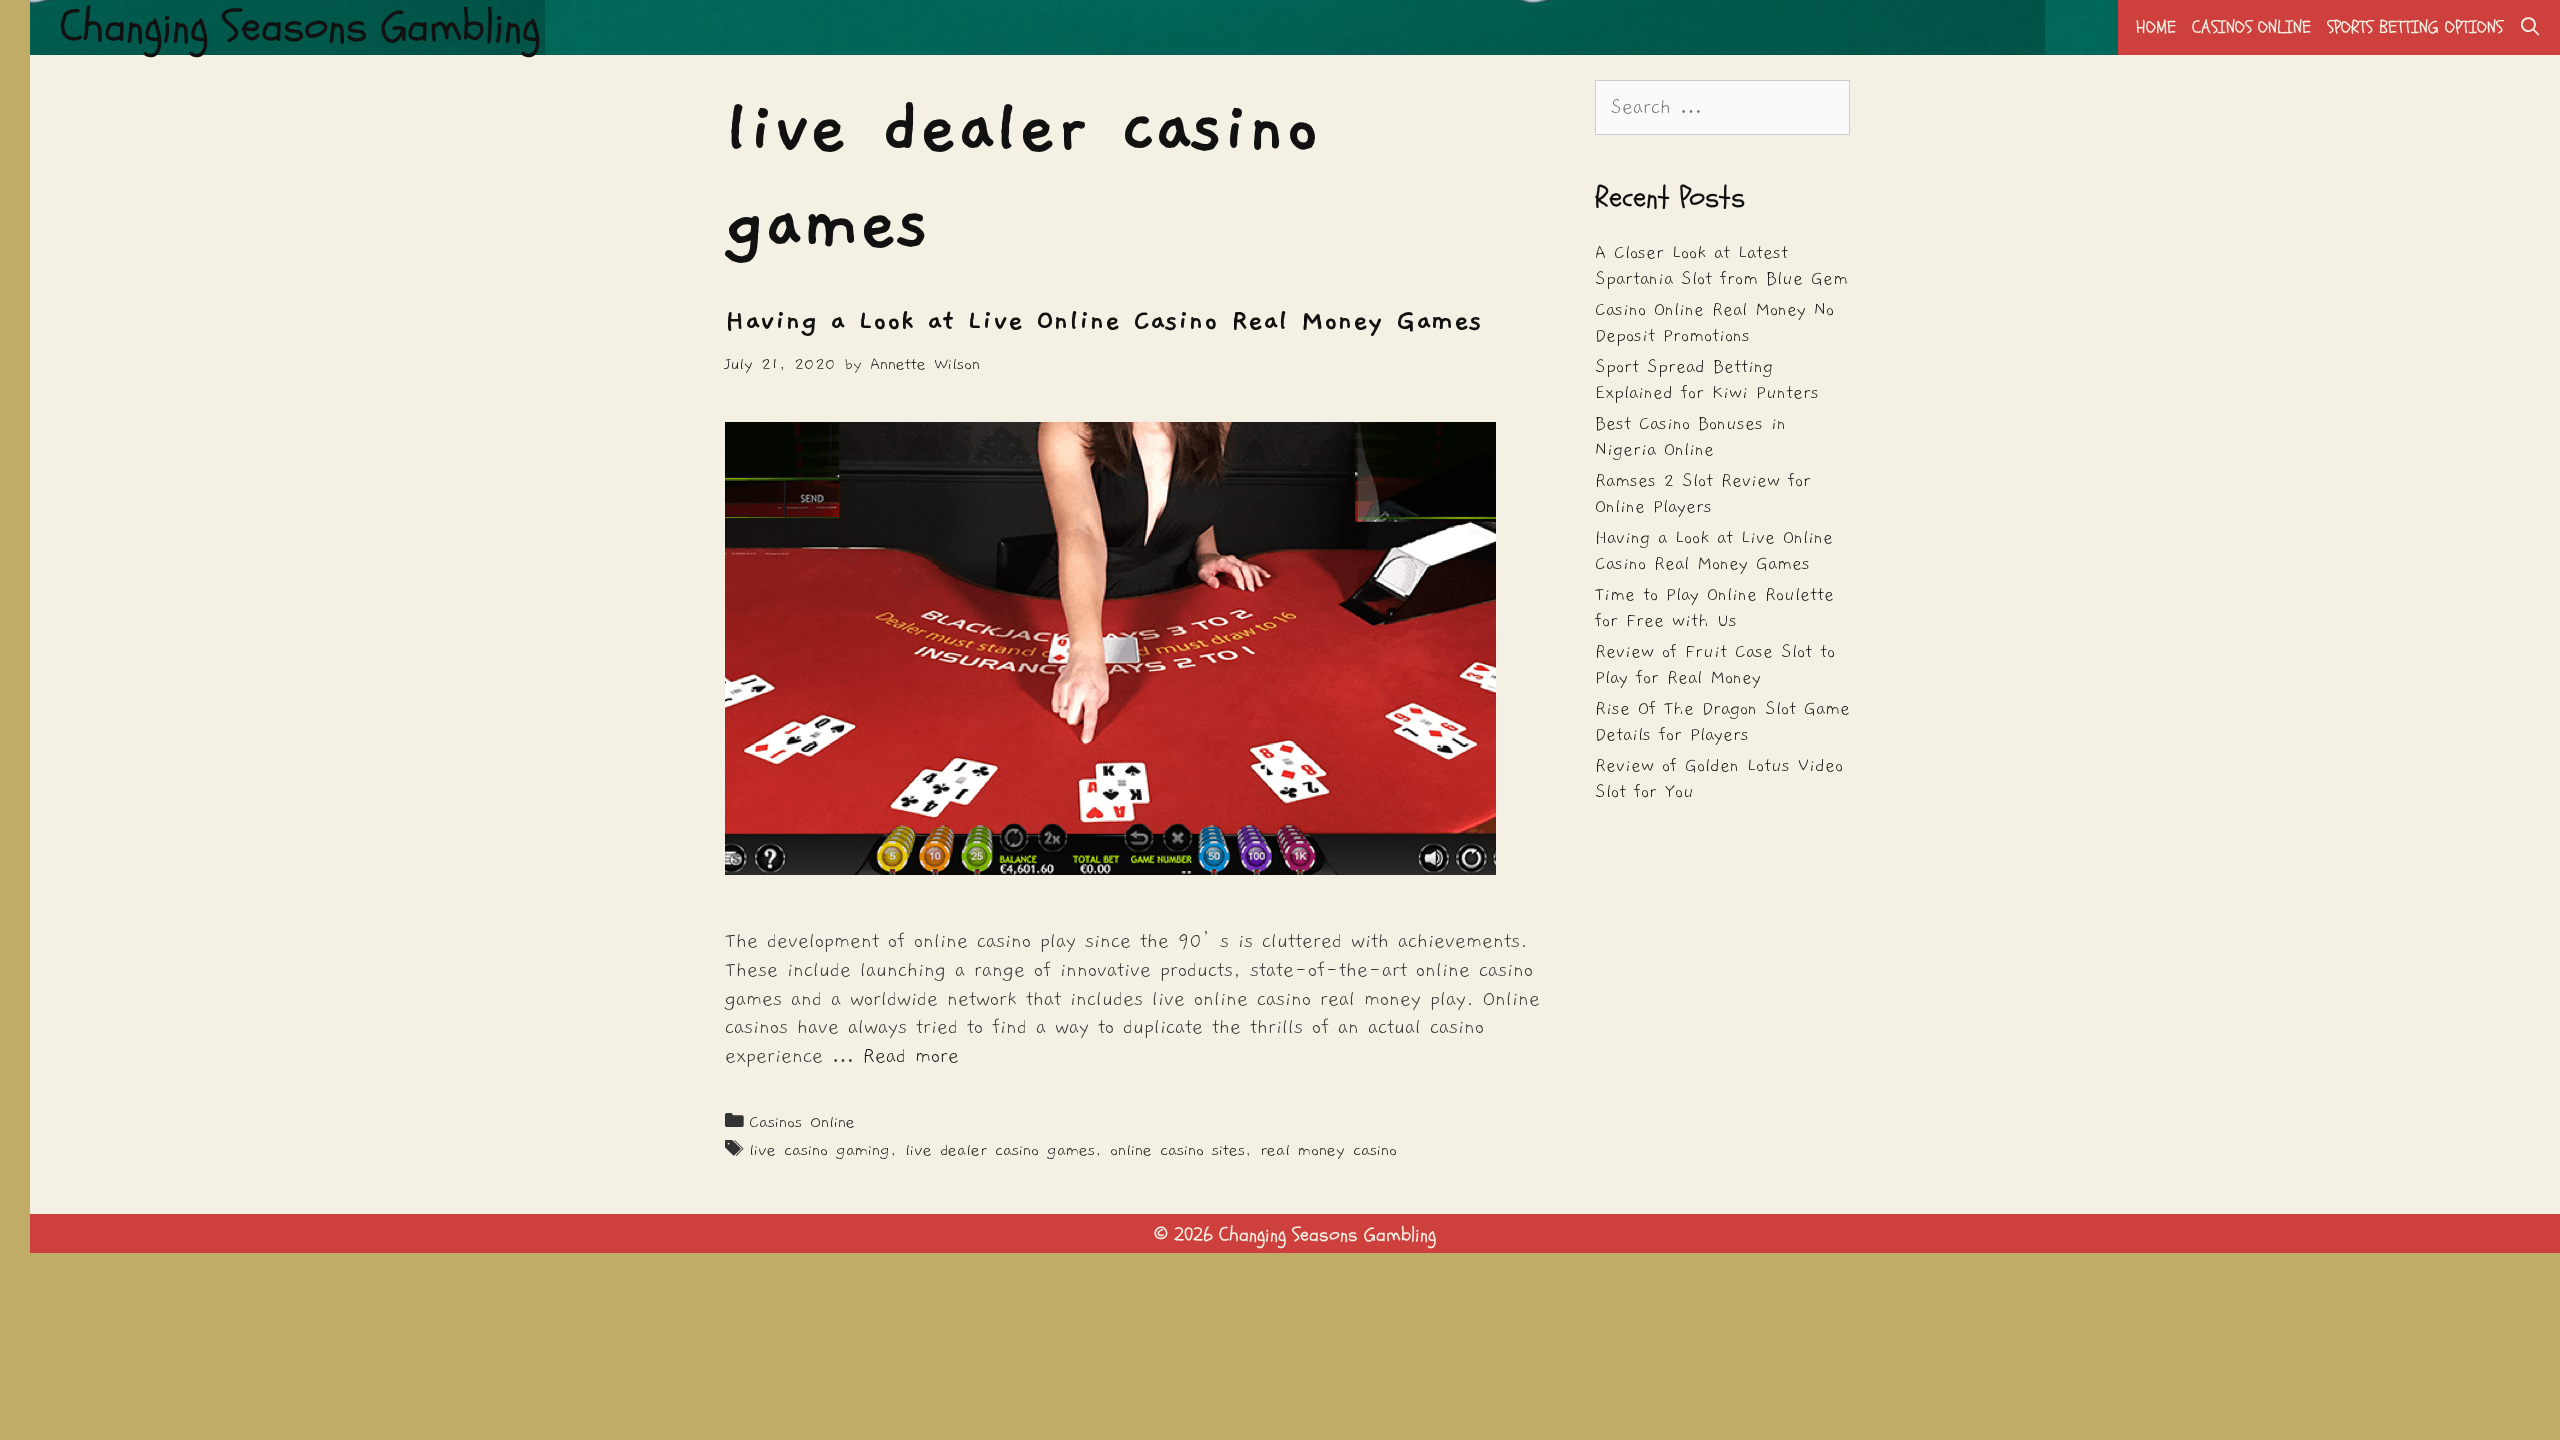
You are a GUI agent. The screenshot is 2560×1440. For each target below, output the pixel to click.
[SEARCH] (2530, 27)
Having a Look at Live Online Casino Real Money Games (1103, 321)
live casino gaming (819, 1150)
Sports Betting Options (2415, 27)
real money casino (1328, 1150)
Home (2156, 27)
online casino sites (1177, 1150)
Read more (911, 1056)
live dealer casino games (1000, 1150)
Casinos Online (2251, 27)
